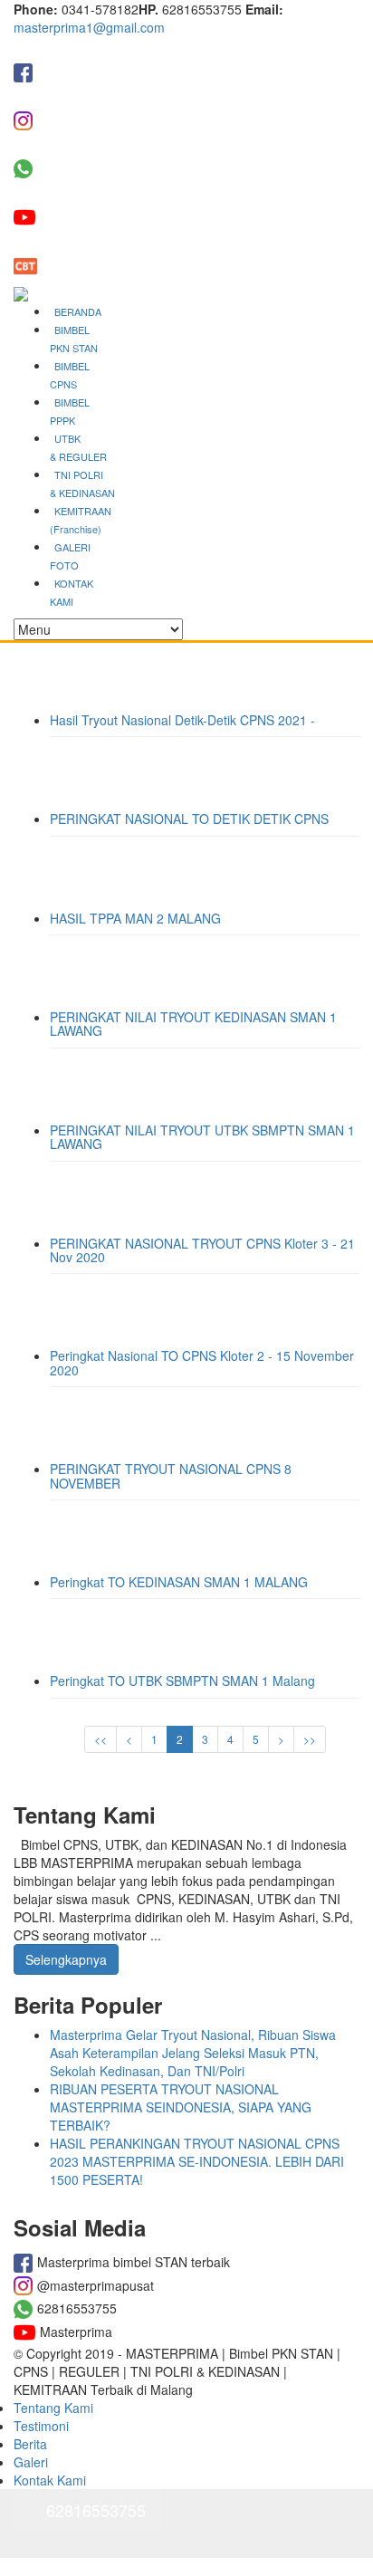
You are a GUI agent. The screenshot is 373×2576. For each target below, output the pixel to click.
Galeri (31, 2462)
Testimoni (41, 2426)
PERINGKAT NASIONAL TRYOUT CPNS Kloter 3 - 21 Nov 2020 (202, 1250)
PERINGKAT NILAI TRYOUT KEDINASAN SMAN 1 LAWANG (193, 1024)
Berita (30, 2444)
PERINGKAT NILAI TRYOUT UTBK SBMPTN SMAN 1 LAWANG (202, 1137)
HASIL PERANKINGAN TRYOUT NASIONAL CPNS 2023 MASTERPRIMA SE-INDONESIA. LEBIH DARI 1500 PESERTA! (197, 2161)
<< (100, 1739)
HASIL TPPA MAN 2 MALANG (135, 918)
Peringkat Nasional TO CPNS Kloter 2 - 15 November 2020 (202, 1362)
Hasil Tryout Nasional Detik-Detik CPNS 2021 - (182, 720)
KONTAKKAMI (72, 592)
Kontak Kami (50, 2480)
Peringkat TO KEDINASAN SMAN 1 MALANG (179, 1582)
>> (310, 1739)
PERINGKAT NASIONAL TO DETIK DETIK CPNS (189, 819)
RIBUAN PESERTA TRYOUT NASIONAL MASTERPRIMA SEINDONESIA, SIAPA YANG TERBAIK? (181, 2107)
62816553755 (96, 2510)
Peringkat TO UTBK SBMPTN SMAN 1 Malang (182, 1681)
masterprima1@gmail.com (89, 27)
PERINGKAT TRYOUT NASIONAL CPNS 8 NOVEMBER (171, 1475)
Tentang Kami (53, 2408)
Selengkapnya (66, 1959)
